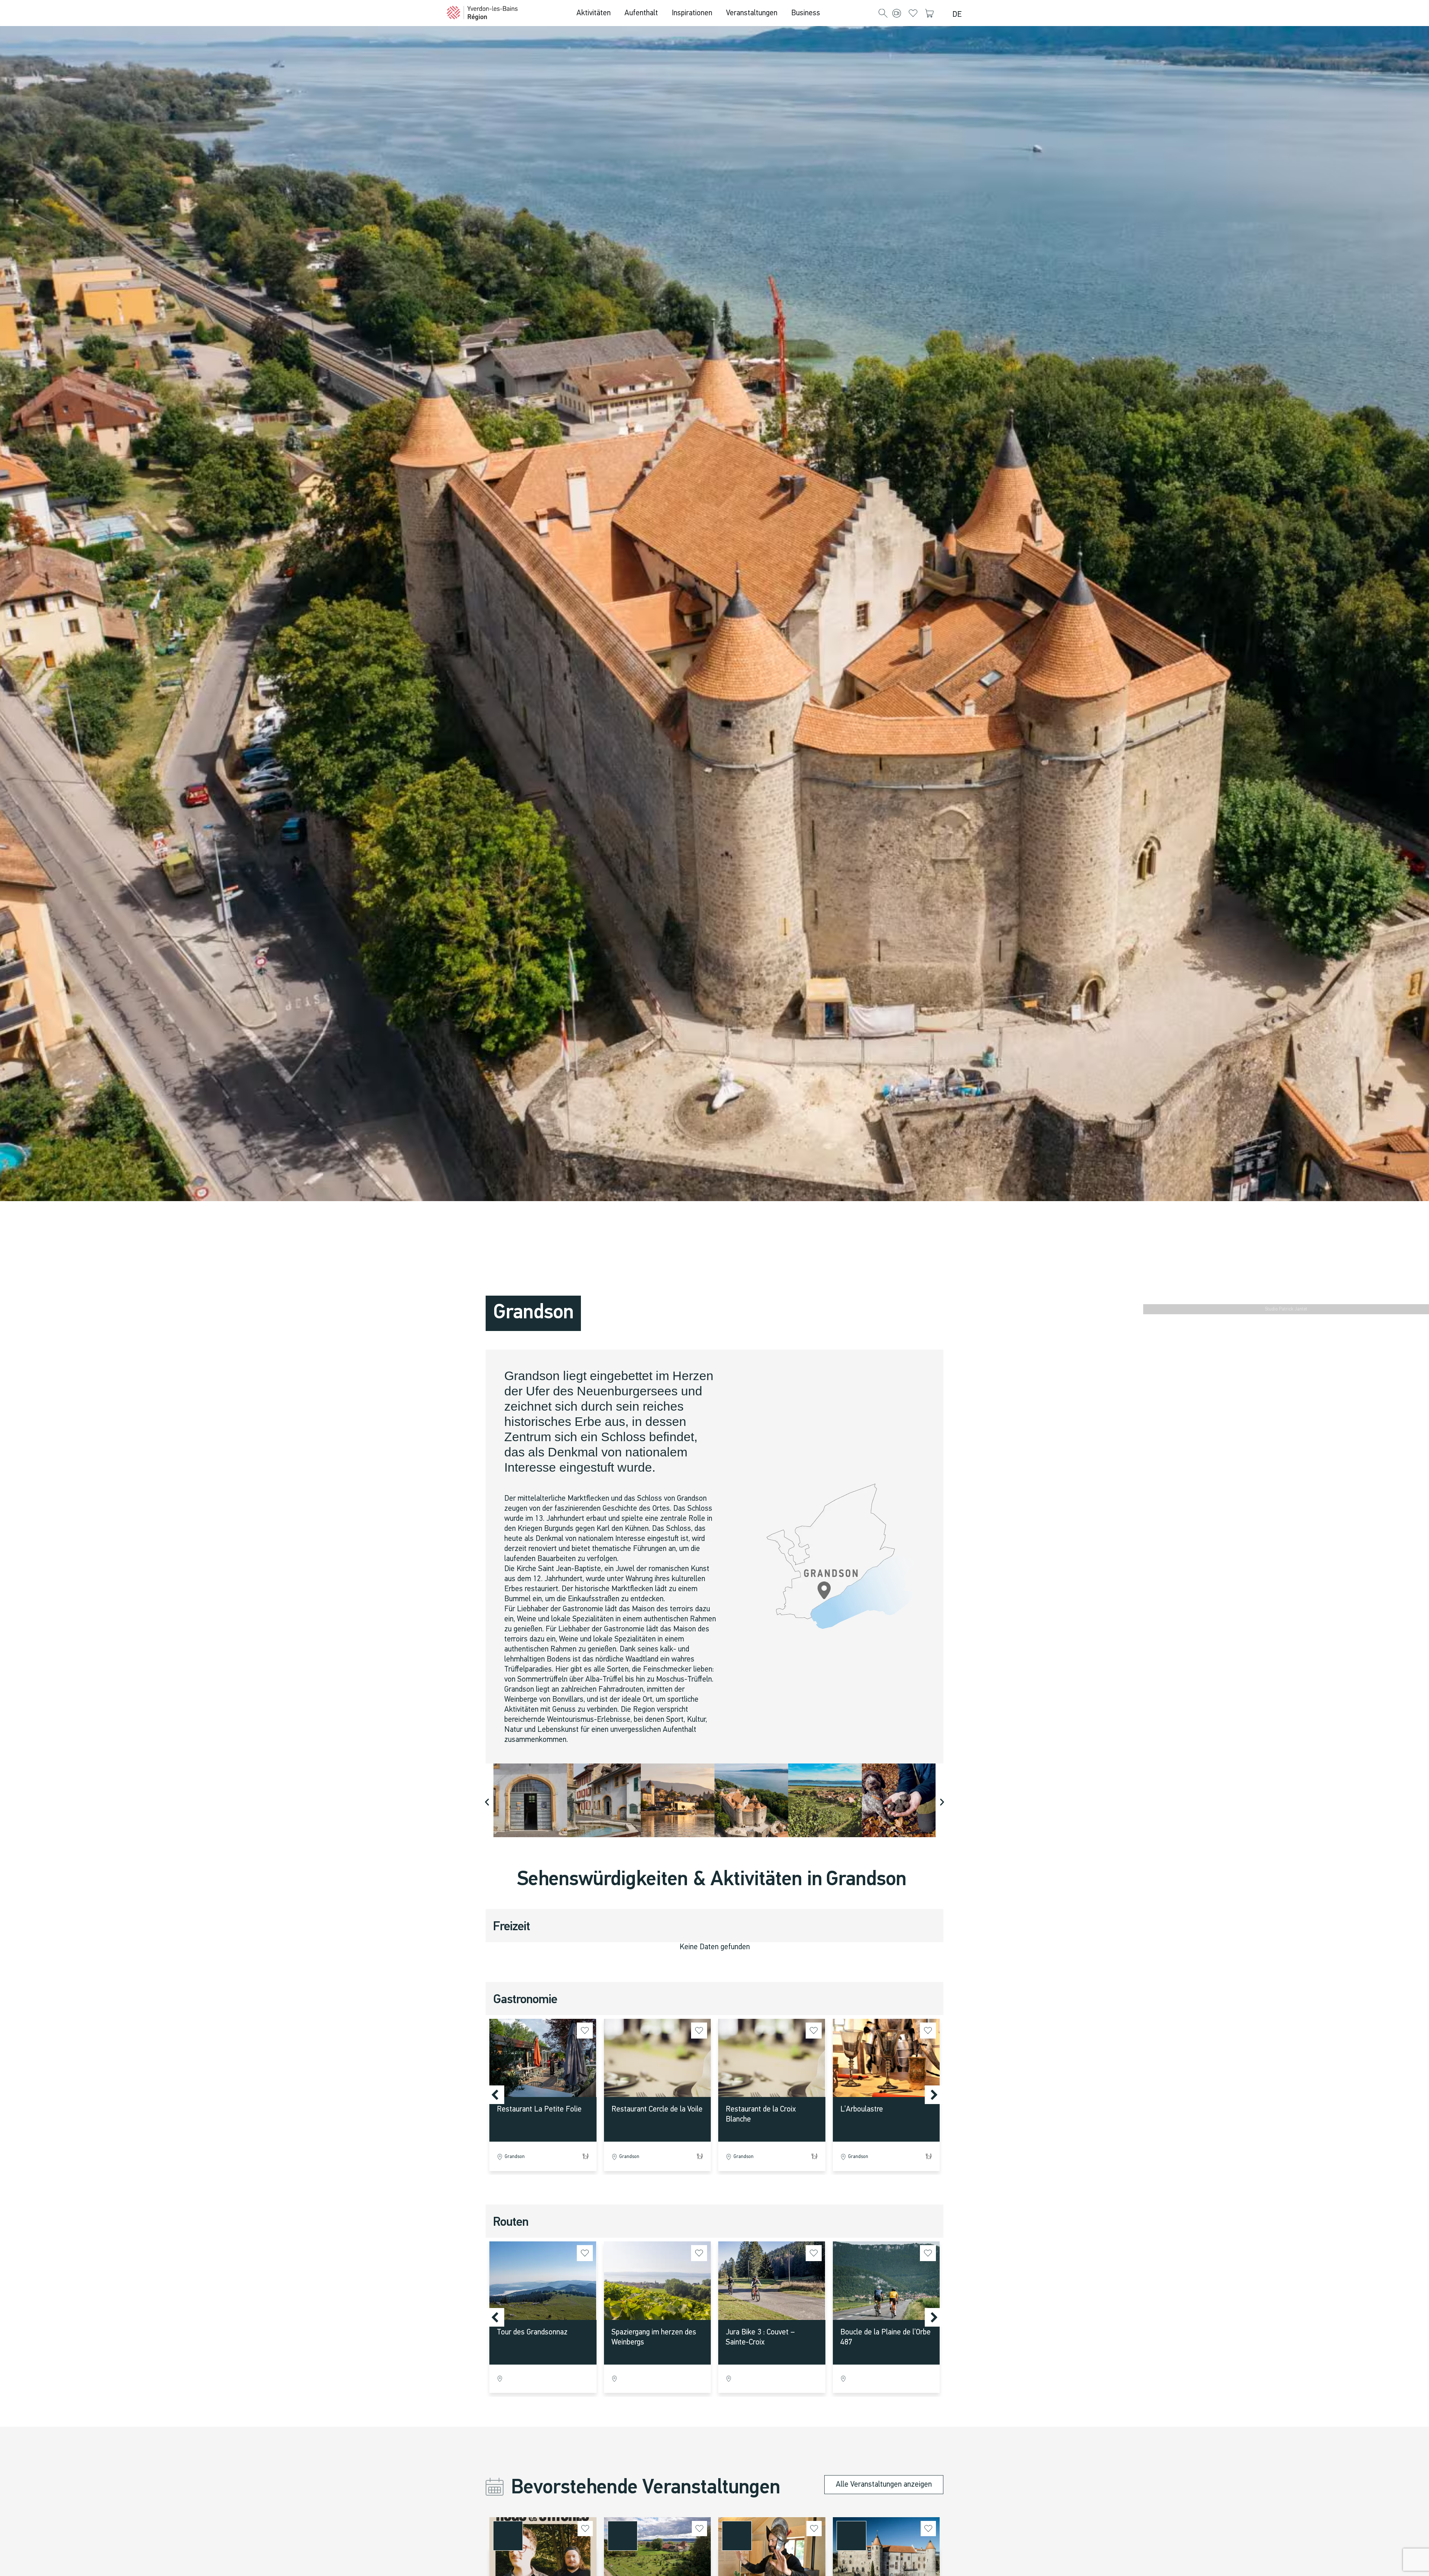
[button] (883, 14)
